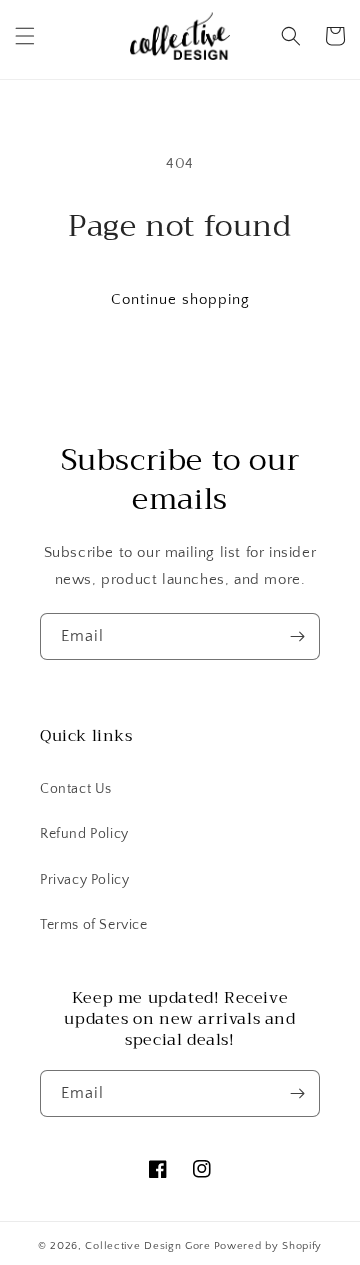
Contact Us (76, 789)
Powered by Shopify (268, 1246)
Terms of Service (94, 925)
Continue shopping (180, 299)
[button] (25, 36)
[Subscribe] (297, 636)
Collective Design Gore (147, 1246)
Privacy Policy (84, 880)
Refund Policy (84, 834)
